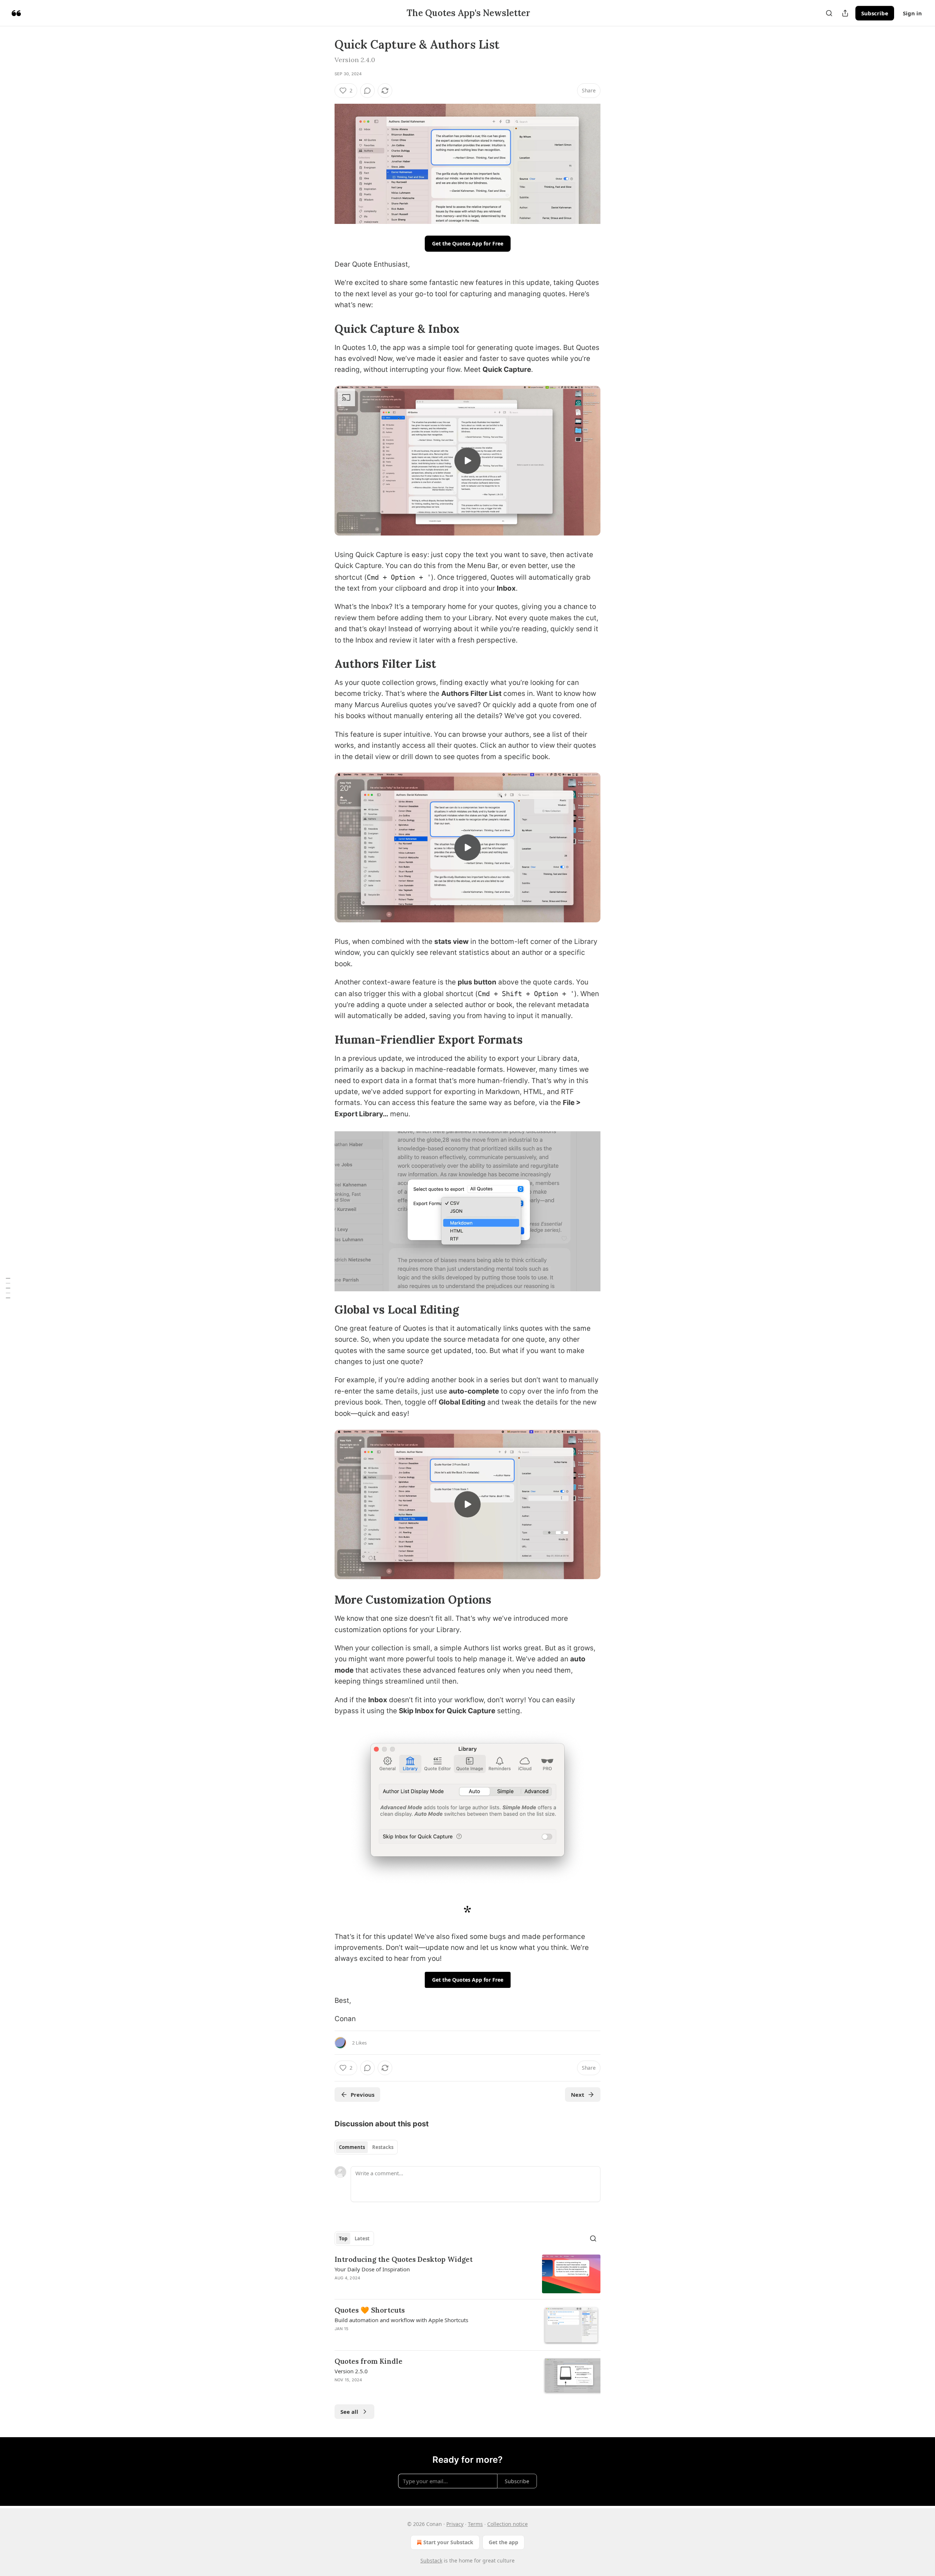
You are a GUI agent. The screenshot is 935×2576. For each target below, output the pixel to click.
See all (349, 2412)
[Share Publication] (845, 13)
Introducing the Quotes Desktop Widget (404, 2259)
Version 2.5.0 (351, 2371)
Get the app (503, 2542)
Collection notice (507, 2524)
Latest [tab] (362, 2238)
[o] (467, 461)
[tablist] (366, 2147)
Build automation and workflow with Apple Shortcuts (401, 2320)
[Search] (829, 13)
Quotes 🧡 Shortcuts (370, 2310)
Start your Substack (448, 2542)
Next (578, 2095)
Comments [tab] (352, 2147)
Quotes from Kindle (369, 2361)
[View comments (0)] (367, 91)
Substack (431, 2560)
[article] (467, 2274)
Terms (475, 2524)
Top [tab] (343, 2238)
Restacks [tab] (383, 2147)
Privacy (455, 2524)
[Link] (324, 328)
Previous (362, 2095)
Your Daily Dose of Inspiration (372, 2269)
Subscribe (875, 13)
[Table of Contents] (8, 1288)
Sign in (912, 13)
